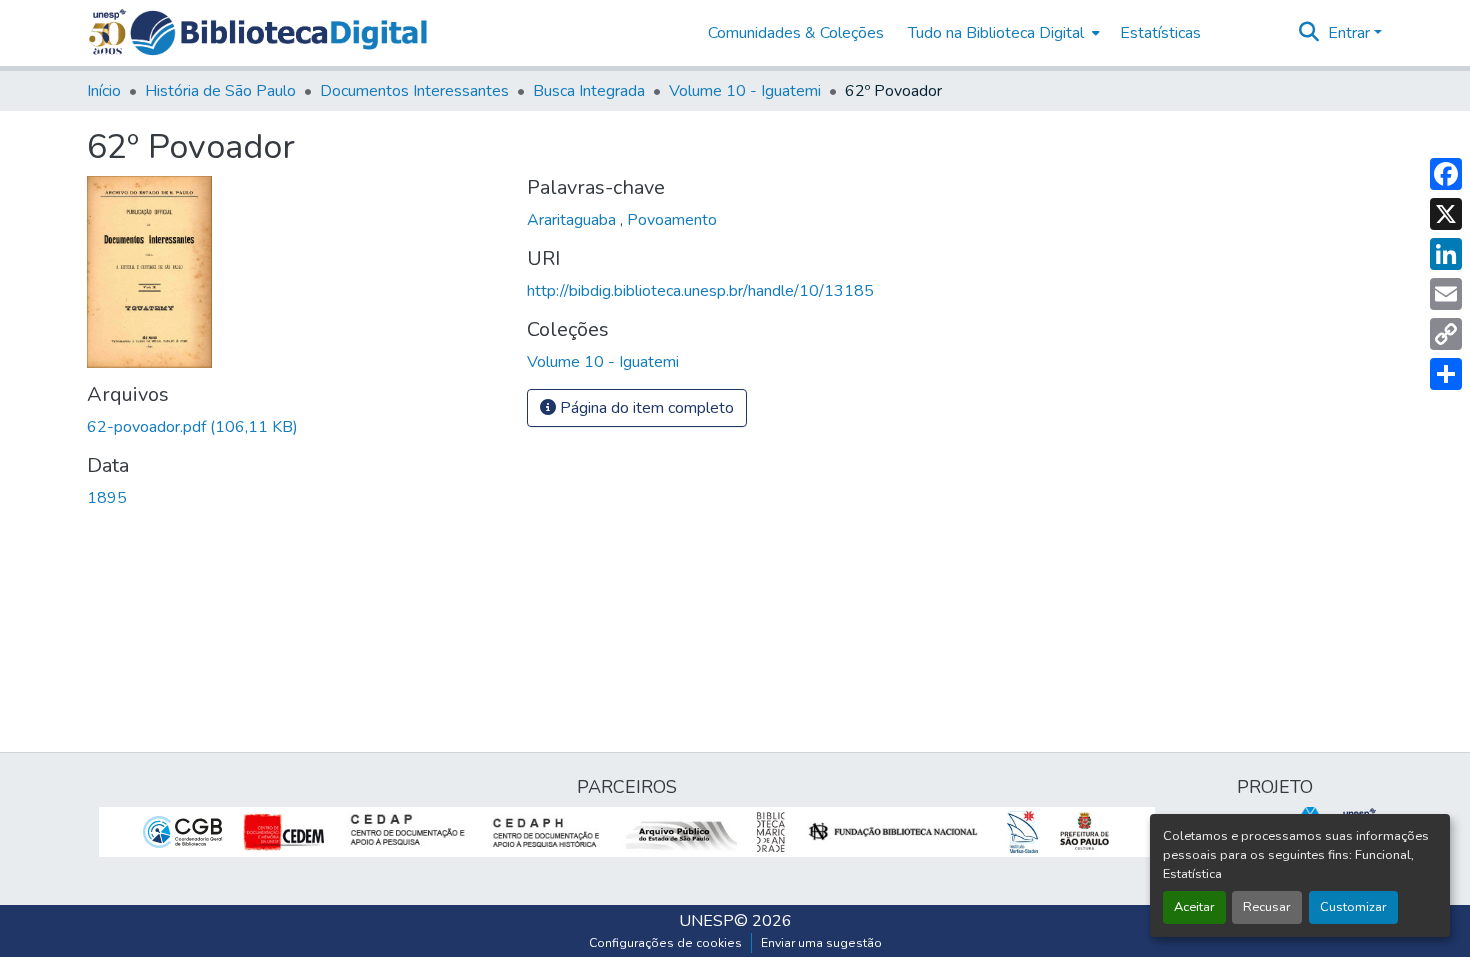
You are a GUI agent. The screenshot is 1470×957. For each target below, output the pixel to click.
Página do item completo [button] (645, 408)
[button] (278, 33)
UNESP (706, 921)
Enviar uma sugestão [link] (821, 943)
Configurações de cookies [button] (665, 943)
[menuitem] (1002, 33)
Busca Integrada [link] (589, 91)
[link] (295, 427)
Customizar (1353, 907)
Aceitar (1194, 907)
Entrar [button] (1351, 33)
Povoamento (672, 220)
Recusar (1267, 907)
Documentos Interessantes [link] (414, 91)
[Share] (1446, 374)
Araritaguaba (573, 220)
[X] (1446, 214)
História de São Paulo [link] (220, 91)
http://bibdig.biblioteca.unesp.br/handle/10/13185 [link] (700, 291)
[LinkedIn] (1446, 254)
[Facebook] (1446, 174)
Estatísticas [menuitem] (1160, 33)
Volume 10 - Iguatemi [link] (745, 91)
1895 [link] (107, 498)
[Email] (1446, 294)
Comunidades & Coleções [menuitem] (796, 33)
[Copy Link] (1446, 334)
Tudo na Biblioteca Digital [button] (996, 33)
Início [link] (104, 91)
